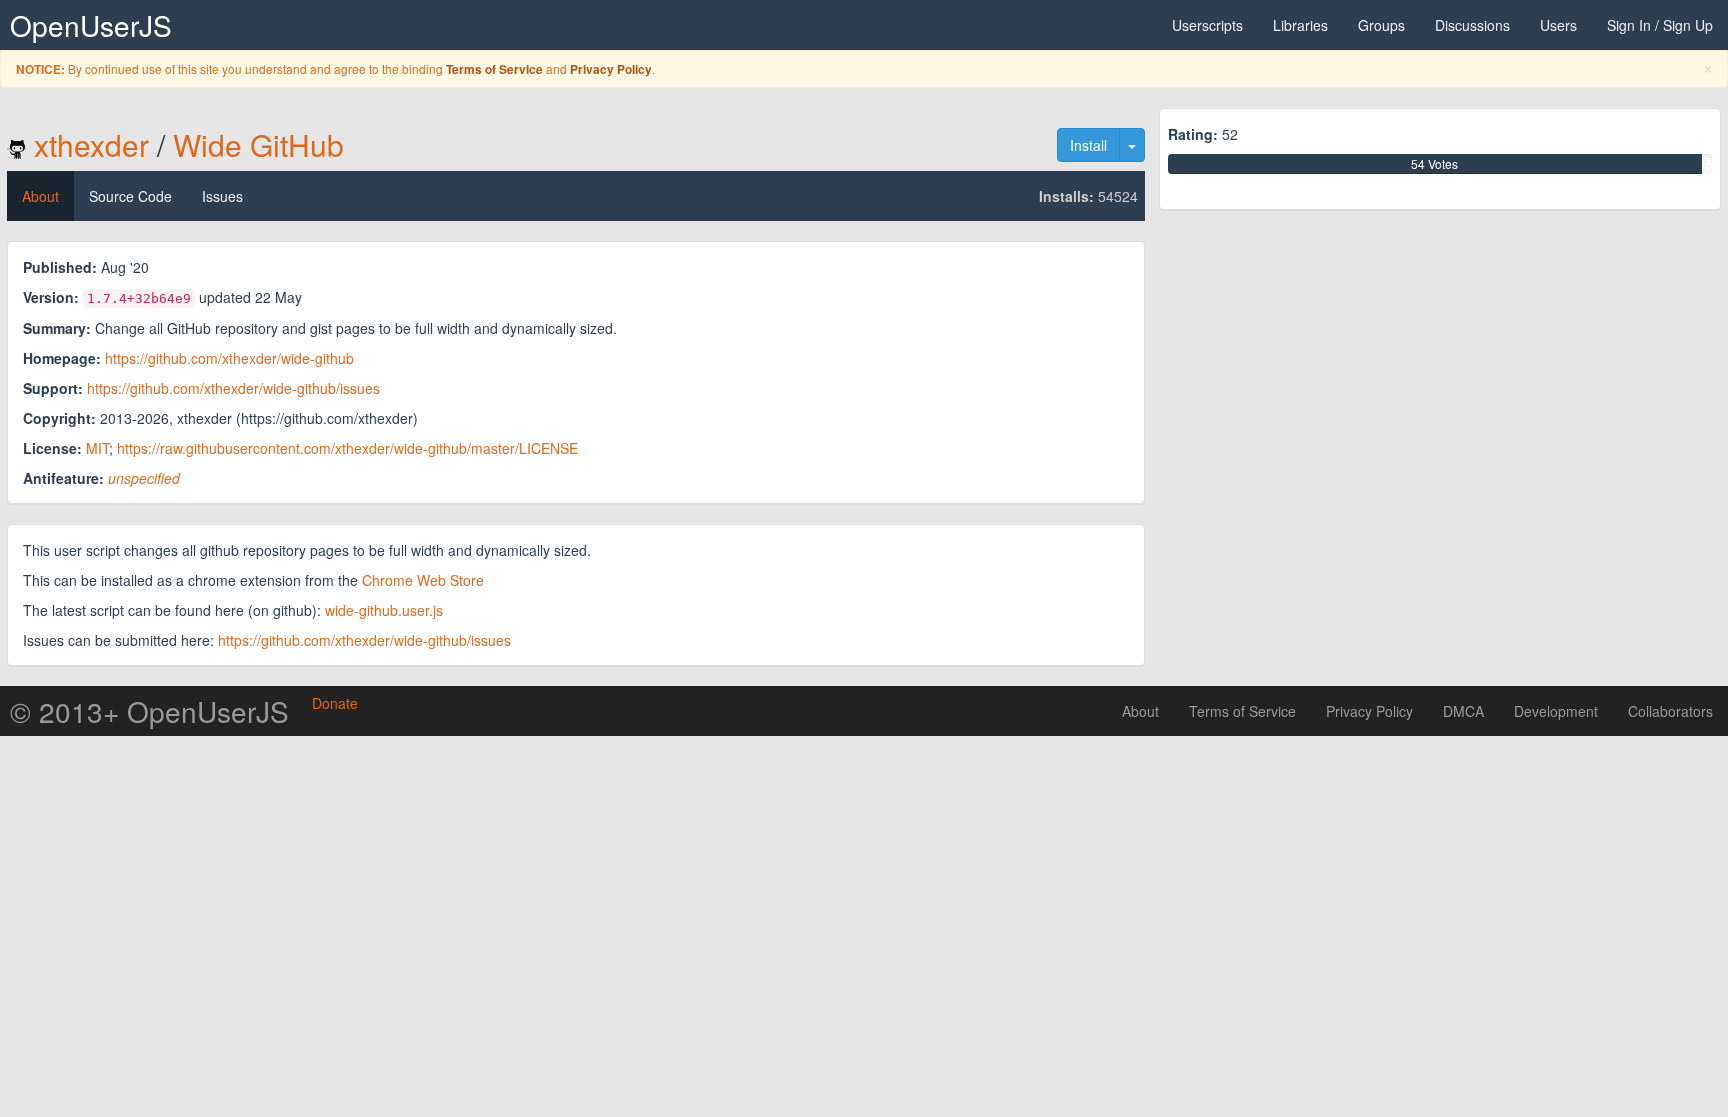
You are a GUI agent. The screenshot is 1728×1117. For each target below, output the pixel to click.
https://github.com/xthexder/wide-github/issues (233, 388)
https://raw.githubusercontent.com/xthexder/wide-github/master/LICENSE (347, 448)
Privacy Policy (611, 69)
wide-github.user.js (384, 610)
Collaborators (1670, 711)
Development (1556, 711)
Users (1558, 25)
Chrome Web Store (423, 580)
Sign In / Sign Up (1660, 25)
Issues (222, 196)
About (40, 196)
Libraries (1300, 25)
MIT (97, 448)
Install (1088, 145)
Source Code (130, 196)
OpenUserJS (91, 25)
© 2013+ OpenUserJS (149, 711)
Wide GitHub (258, 144)
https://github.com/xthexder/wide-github (229, 358)
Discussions (1472, 25)
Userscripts (1207, 25)
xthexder (91, 144)
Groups (1381, 25)
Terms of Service (494, 69)
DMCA (1463, 711)
